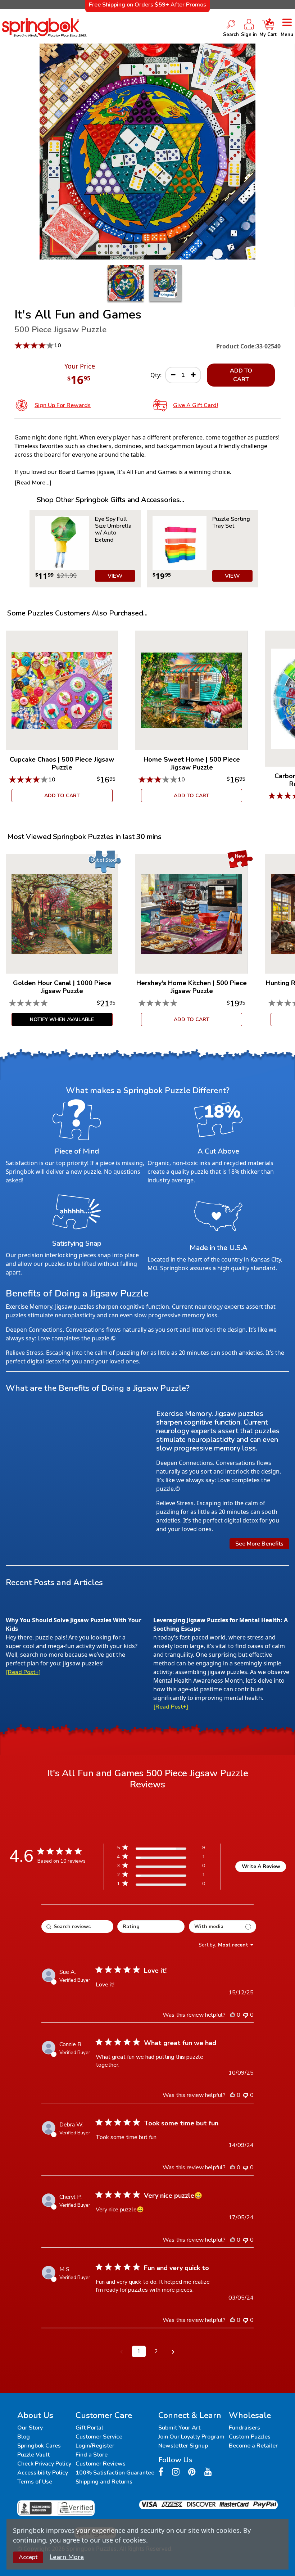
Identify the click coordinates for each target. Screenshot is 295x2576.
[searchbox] (77, 1927)
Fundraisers (244, 2428)
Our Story (30, 2428)
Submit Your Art (179, 2428)
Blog (24, 2437)
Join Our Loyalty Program (191, 2437)
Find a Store (92, 2455)
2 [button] (156, 2351)
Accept (28, 2557)
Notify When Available (62, 1019)
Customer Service (99, 2437)
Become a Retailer (253, 2446)
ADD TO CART (241, 375)
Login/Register (95, 2446)
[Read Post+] (23, 1672)
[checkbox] (223, 1927)
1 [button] (139, 2351)
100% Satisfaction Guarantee (115, 2473)
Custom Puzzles (250, 2437)
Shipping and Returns (104, 2482)
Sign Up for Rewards (63, 405)
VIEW (115, 576)
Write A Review (261, 1866)
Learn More (67, 2557)
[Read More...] (33, 483)
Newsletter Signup (183, 2446)
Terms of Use (35, 2482)
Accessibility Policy (43, 2473)
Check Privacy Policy (44, 2464)
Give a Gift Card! (196, 405)
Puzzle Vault (33, 2455)
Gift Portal (89, 2428)
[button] (122, 2351)
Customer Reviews (101, 2464)
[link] (161, 1885)
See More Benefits (259, 1544)
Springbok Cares (39, 2446)
